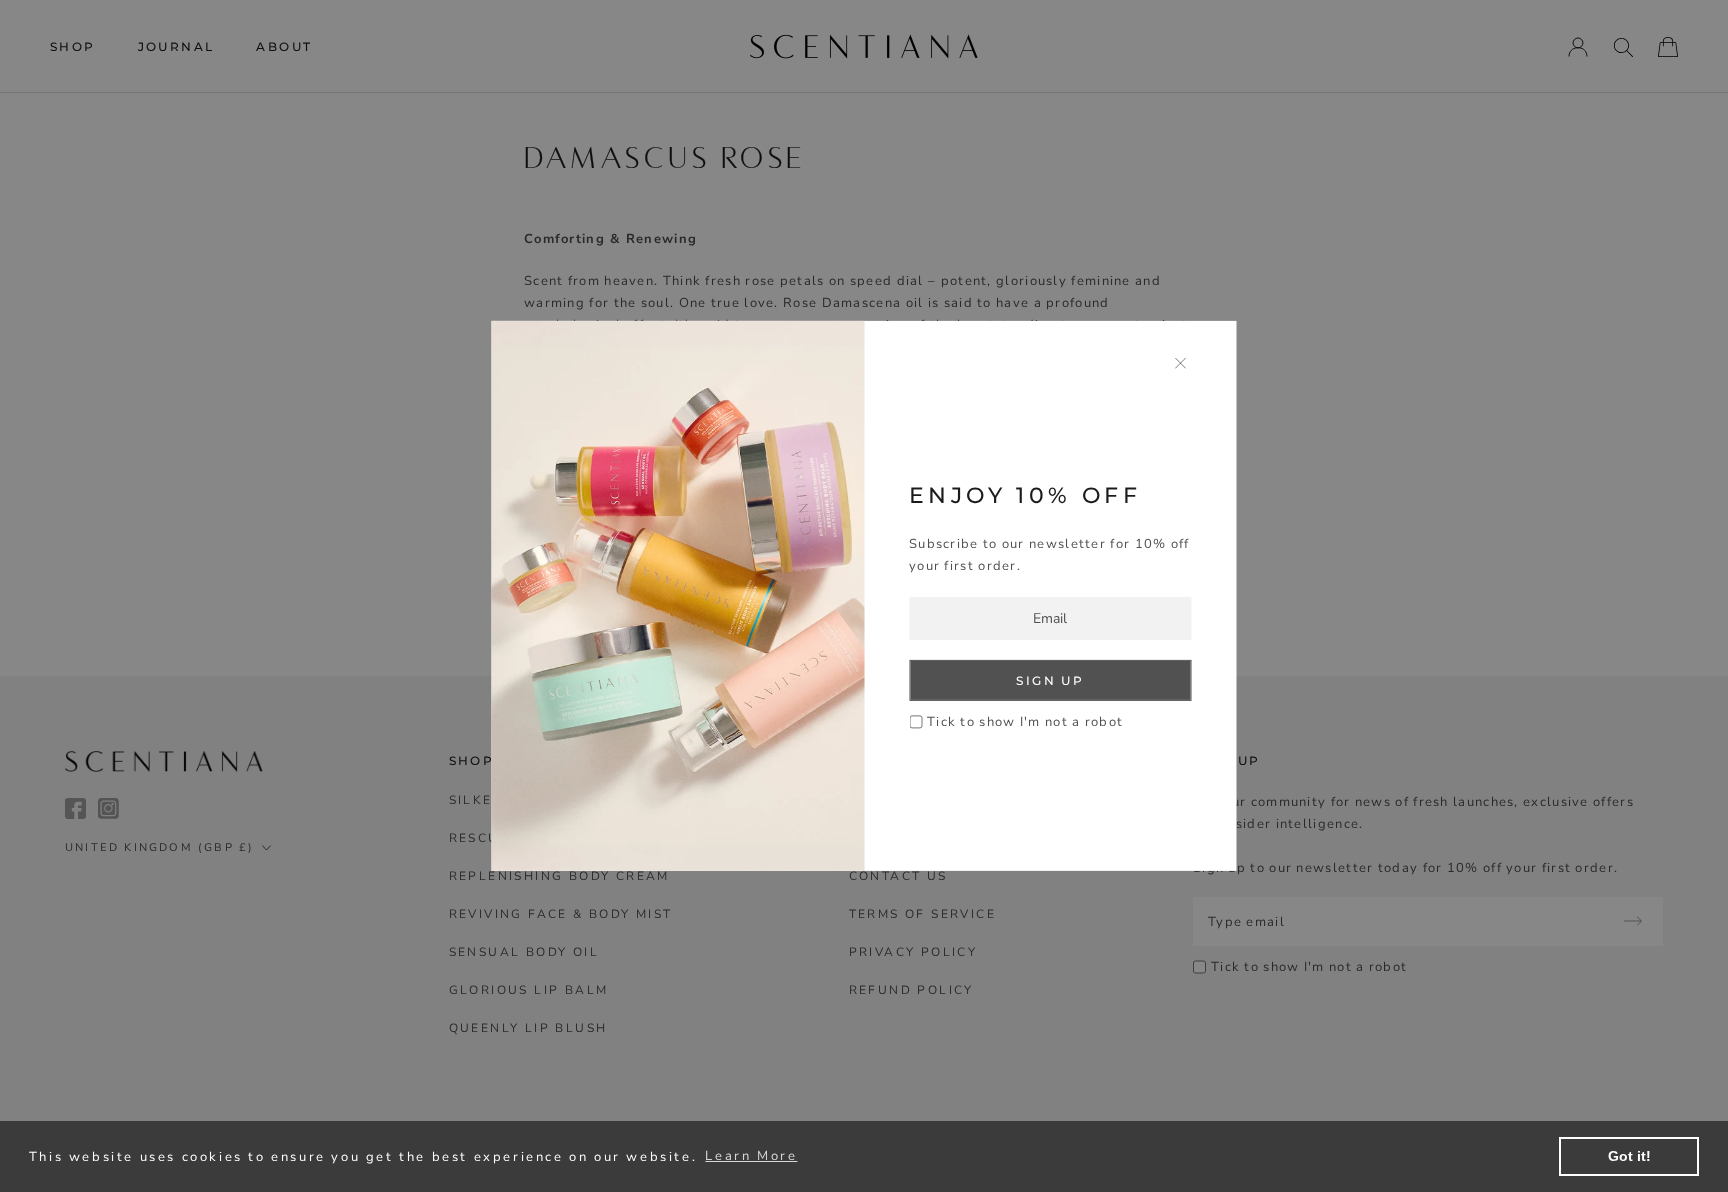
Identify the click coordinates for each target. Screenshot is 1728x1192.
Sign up (1050, 680)
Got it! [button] (1629, 1156)
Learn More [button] (751, 1156)
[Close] (1181, 362)
